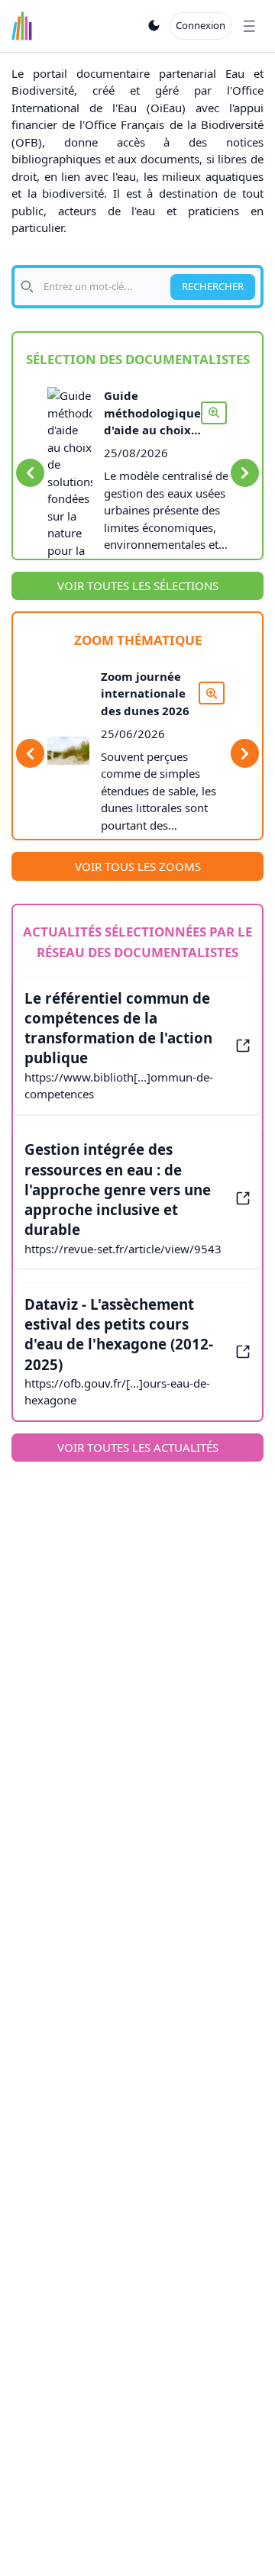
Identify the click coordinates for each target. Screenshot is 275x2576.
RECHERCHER (213, 286)
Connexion (201, 25)
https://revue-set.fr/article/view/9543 (123, 1249)
